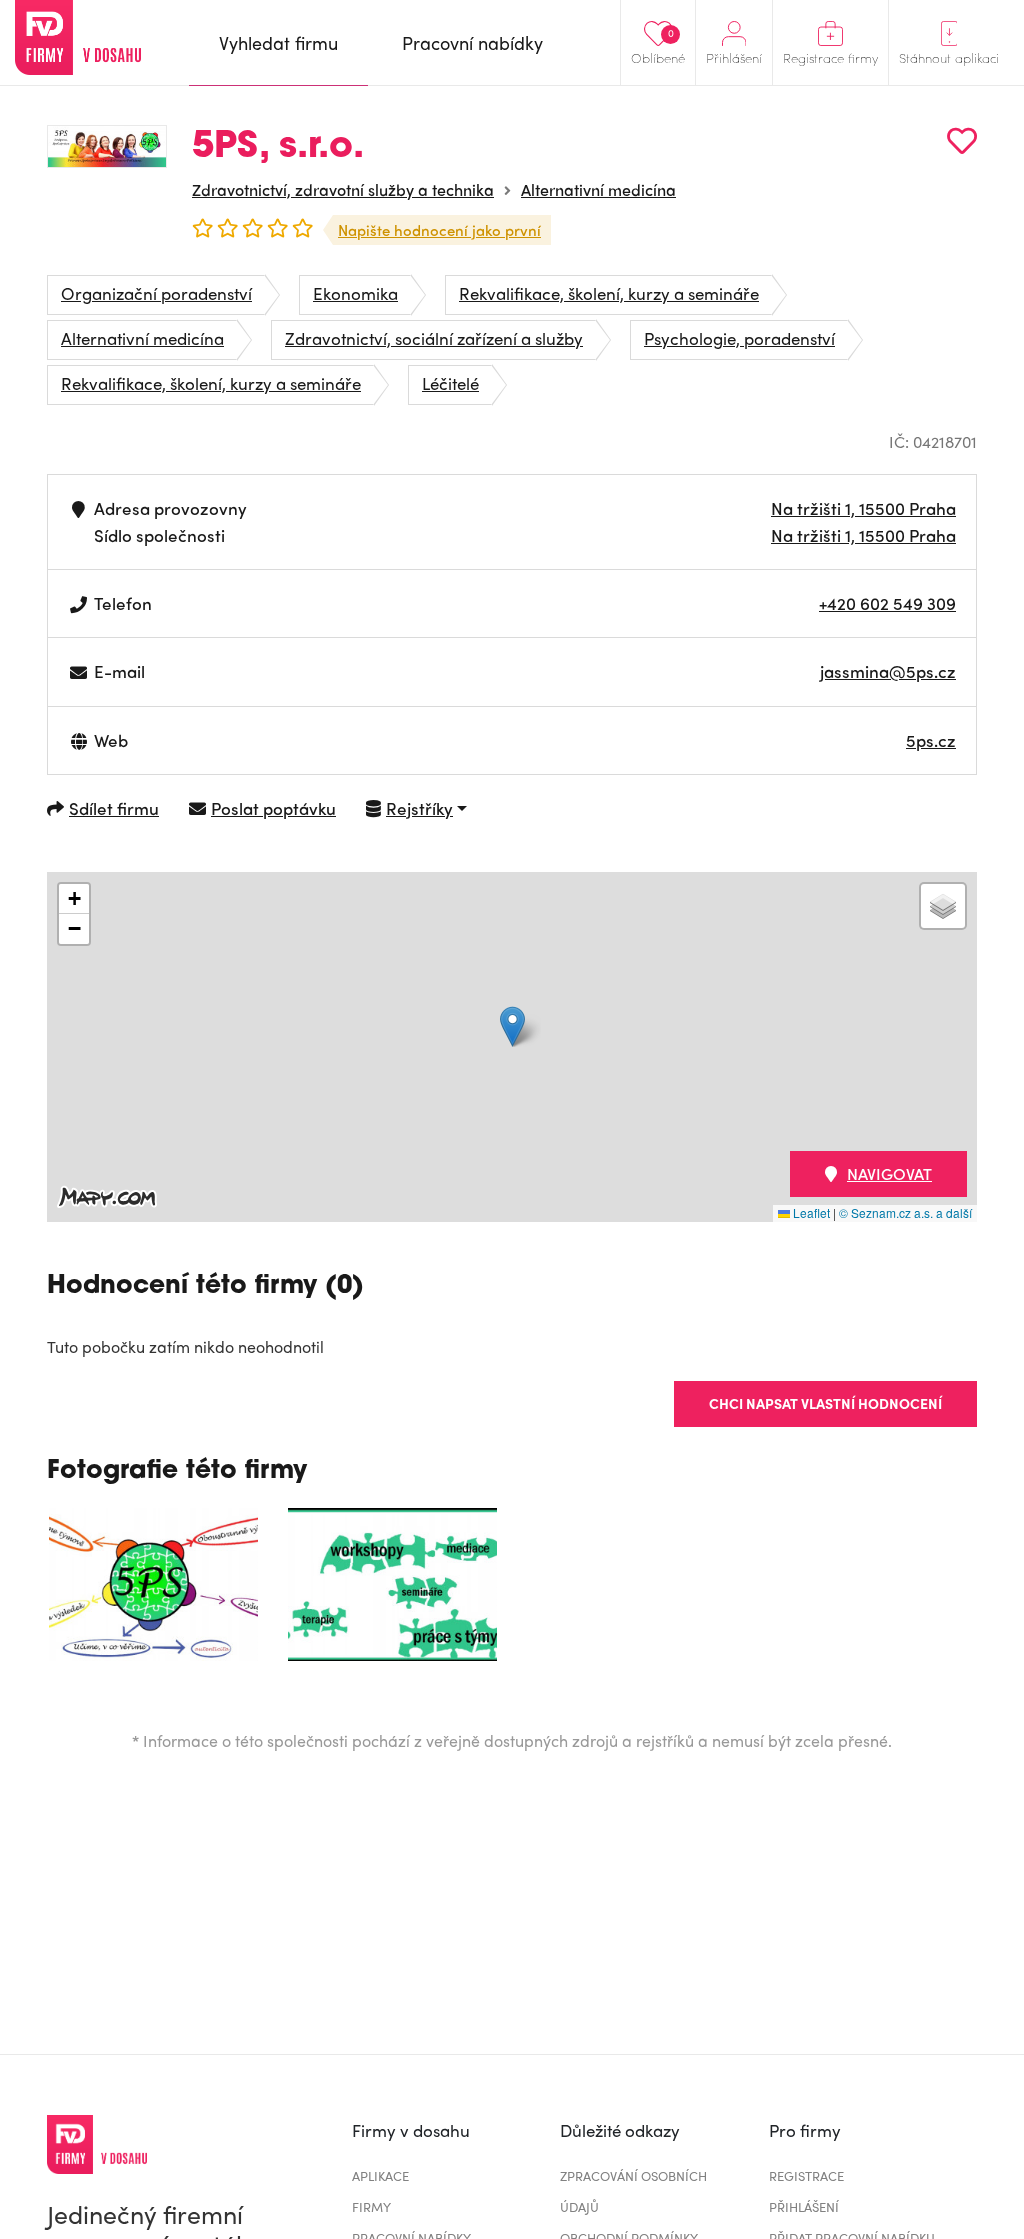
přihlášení (804, 2206)
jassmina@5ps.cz (888, 671)
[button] (512, 1026)
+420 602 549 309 (887, 603)
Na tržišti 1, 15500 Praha (863, 508)
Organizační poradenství (156, 293)
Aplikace (380, 2175)
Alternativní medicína (598, 189)
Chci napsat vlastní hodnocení (825, 1403)
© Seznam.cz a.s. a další (905, 1212)
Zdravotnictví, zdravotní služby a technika (343, 189)
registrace (806, 2175)
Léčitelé (450, 383)
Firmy (371, 2206)
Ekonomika (355, 293)
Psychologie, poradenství (739, 338)
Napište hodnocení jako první (439, 230)
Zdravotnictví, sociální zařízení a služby (434, 338)
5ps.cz (931, 740)
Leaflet (810, 1212)
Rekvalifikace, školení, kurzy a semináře (609, 293)
